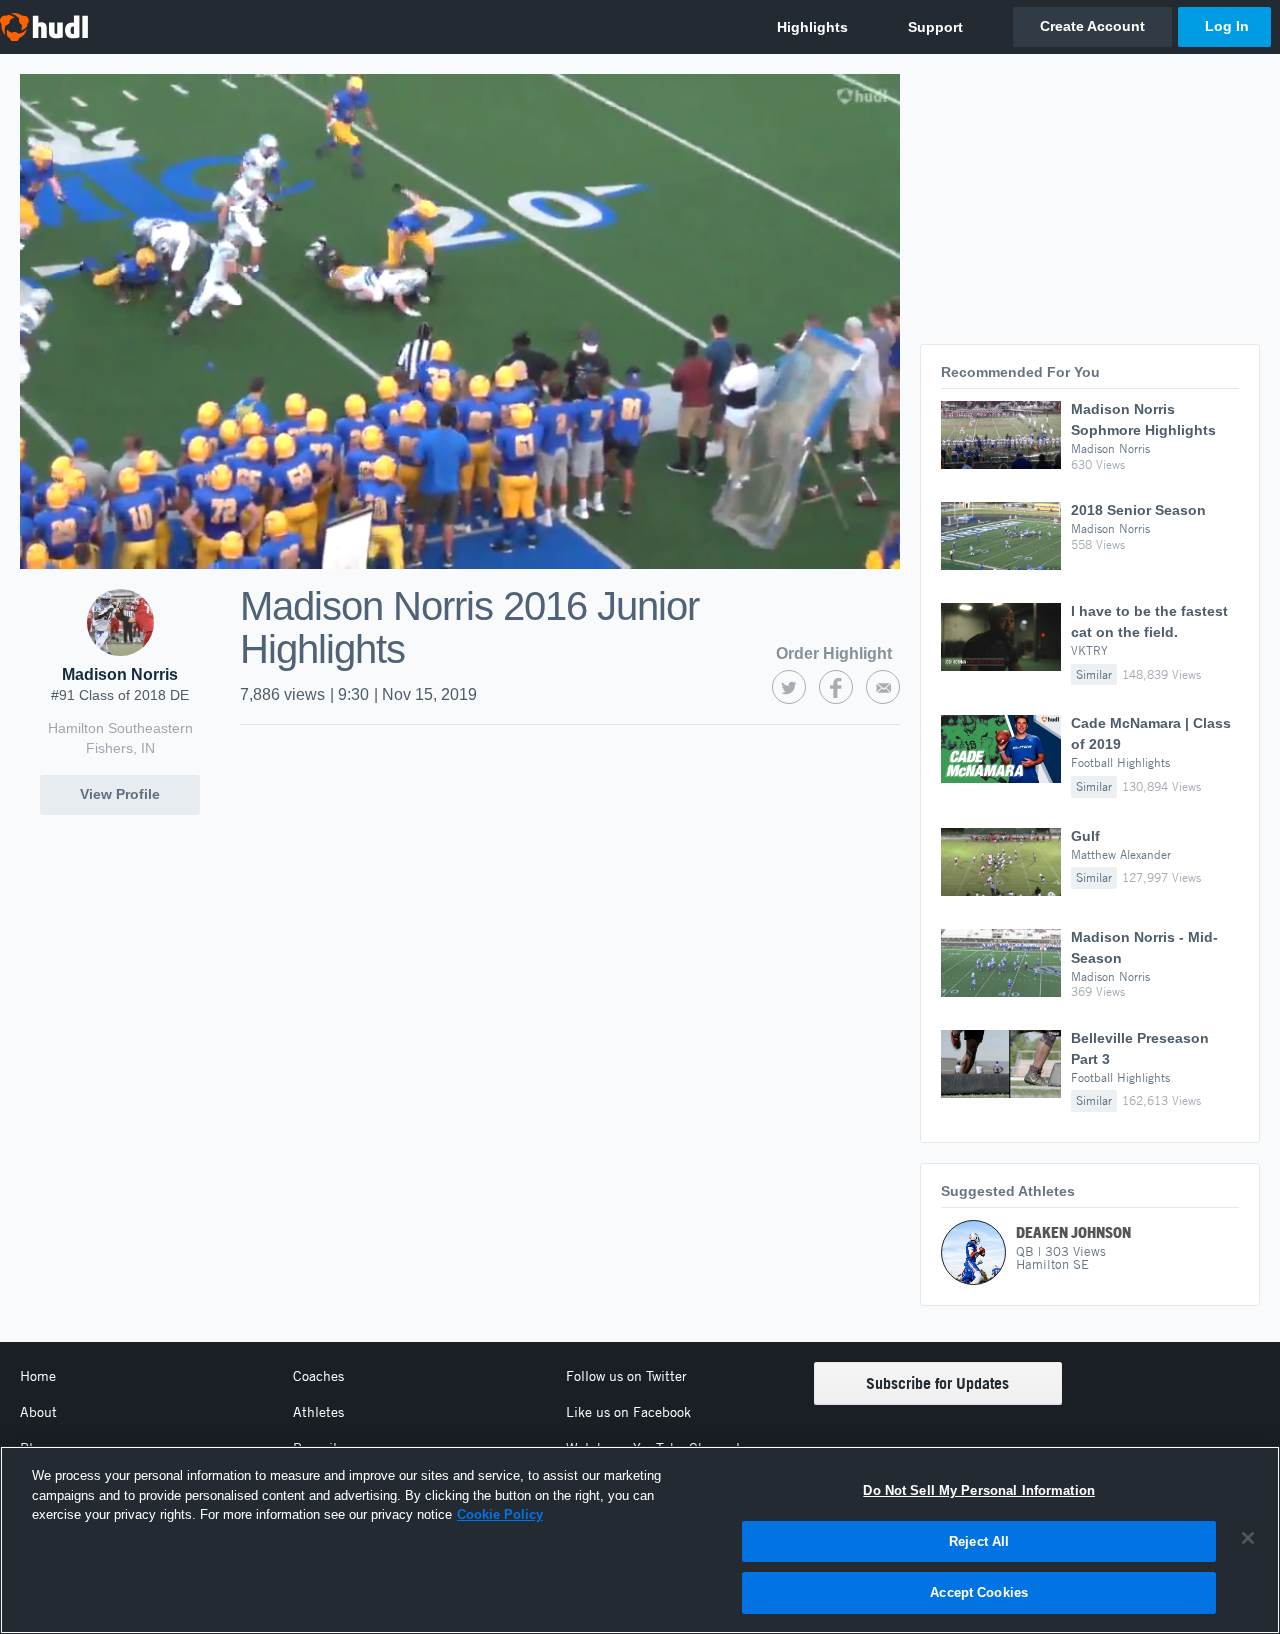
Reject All (979, 1541)
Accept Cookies (979, 1592)
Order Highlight (834, 653)
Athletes (318, 1412)
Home (38, 1376)
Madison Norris (120, 674)
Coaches (318, 1376)
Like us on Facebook (628, 1412)
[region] (640, 1540)
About (38, 1412)
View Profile (120, 794)
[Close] (1248, 1538)
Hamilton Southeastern (120, 728)
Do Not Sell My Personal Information (979, 1490)
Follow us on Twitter (626, 1376)
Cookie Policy (500, 1514)
